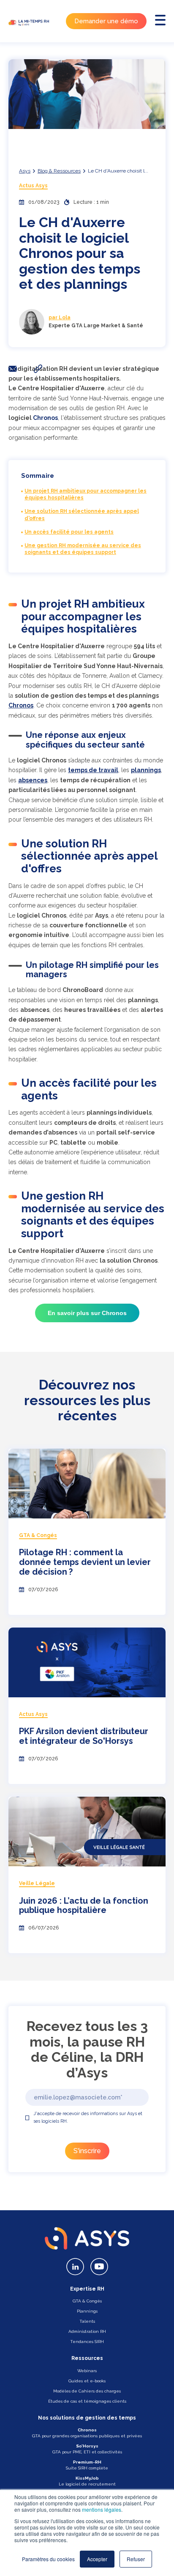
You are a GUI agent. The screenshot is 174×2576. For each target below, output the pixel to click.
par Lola (60, 318)
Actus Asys (33, 186)
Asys (25, 171)
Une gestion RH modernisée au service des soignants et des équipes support (83, 549)
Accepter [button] (97, 2559)
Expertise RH (87, 2289)
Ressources (87, 2358)
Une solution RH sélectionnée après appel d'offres (82, 515)
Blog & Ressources (59, 171)
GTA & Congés (87, 2301)
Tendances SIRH (87, 2342)
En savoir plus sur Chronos (87, 1313)
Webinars (87, 2371)
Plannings (87, 2311)
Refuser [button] (136, 2559)
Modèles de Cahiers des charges (87, 2391)
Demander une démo (106, 21)
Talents (87, 2321)
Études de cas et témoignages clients (87, 2401)
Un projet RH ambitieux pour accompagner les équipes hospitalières (86, 495)
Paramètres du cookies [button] (48, 2559)
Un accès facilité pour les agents (69, 532)
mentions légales (102, 2509)
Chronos (45, 418)
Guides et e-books (87, 2381)
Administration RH (87, 2331)
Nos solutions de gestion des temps (87, 2418)
